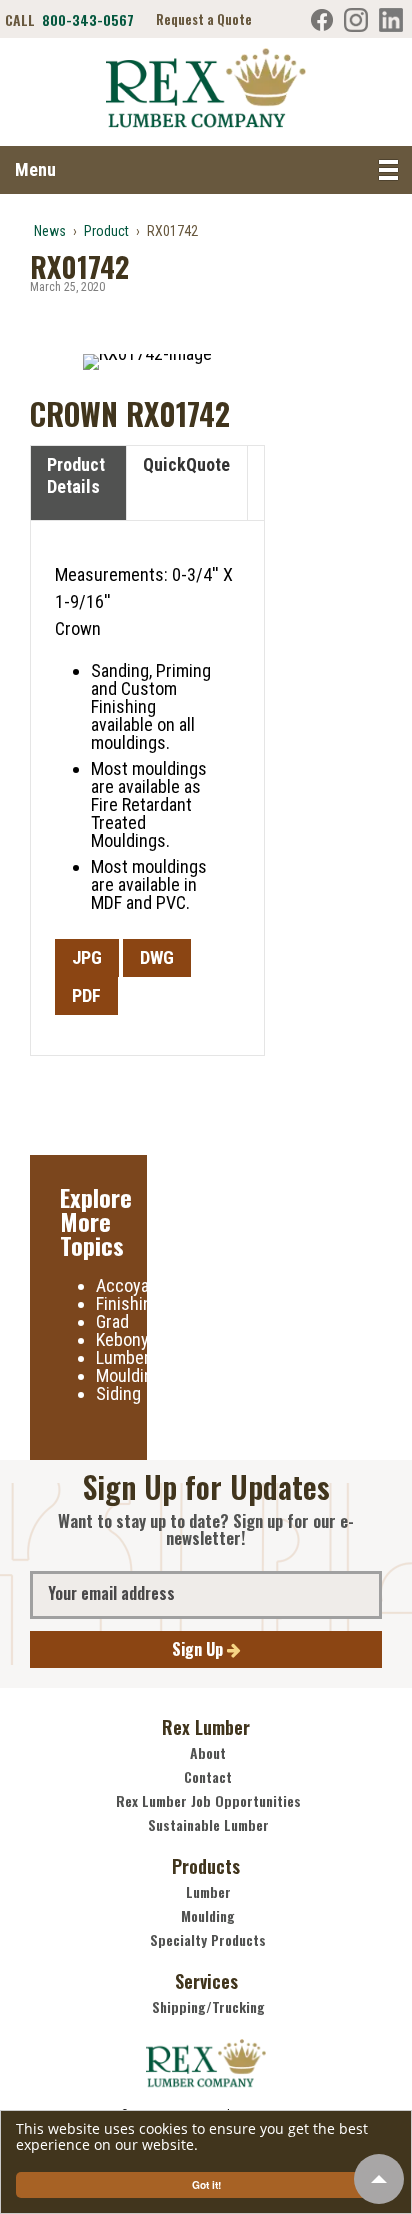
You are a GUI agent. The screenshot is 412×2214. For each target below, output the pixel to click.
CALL (69, 20)
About (208, 1753)
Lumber (123, 1357)
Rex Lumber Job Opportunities (208, 1801)
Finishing (128, 1303)
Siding (118, 1393)
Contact (208, 1777)
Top (379, 2179)
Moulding (129, 1375)
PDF (86, 995)
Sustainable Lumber (208, 1825)
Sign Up (199, 1649)
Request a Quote (204, 19)
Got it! (206, 2185)
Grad (112, 1321)
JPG (87, 957)
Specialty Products (208, 1940)
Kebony (122, 1339)
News (50, 231)
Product (106, 231)
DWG (157, 957)
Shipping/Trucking (208, 2007)
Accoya (122, 1285)
